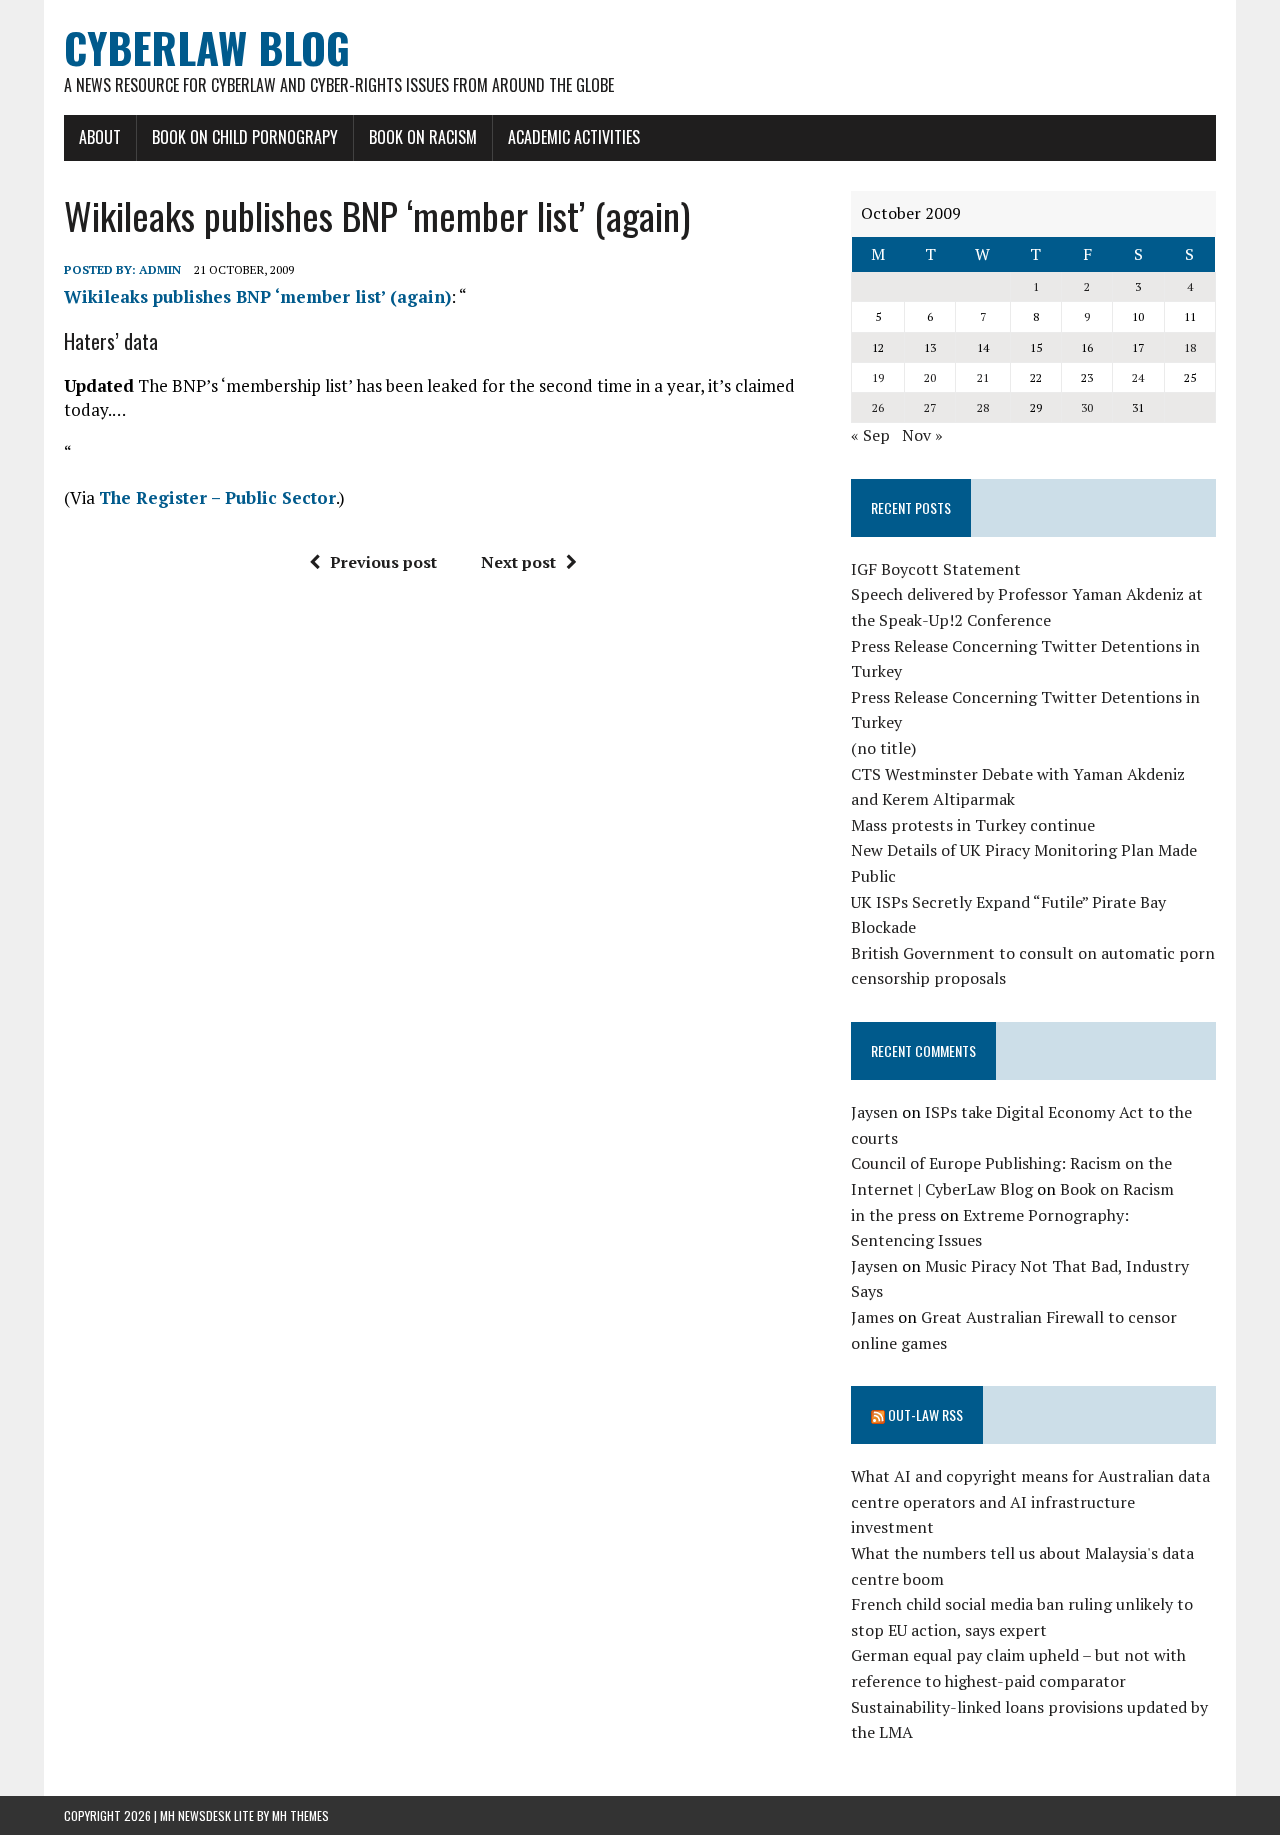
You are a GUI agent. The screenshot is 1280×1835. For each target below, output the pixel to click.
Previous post (383, 562)
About (100, 137)
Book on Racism (423, 137)
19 (878, 377)
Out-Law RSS (925, 1414)
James (872, 1317)
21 (983, 377)
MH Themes (300, 1815)
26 (878, 407)
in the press (893, 1215)
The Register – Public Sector (217, 497)
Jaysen (874, 1112)
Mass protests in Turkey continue (973, 825)
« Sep (870, 435)
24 (1138, 377)
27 (930, 407)
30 (1087, 407)
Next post (518, 562)
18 (1190, 347)
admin (160, 269)
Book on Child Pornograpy (245, 137)
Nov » (922, 435)
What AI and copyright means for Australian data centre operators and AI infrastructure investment (1030, 1501)
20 (930, 377)
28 (983, 407)
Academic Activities (574, 137)
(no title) (883, 748)
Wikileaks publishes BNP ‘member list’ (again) (257, 296)
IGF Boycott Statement (936, 569)
